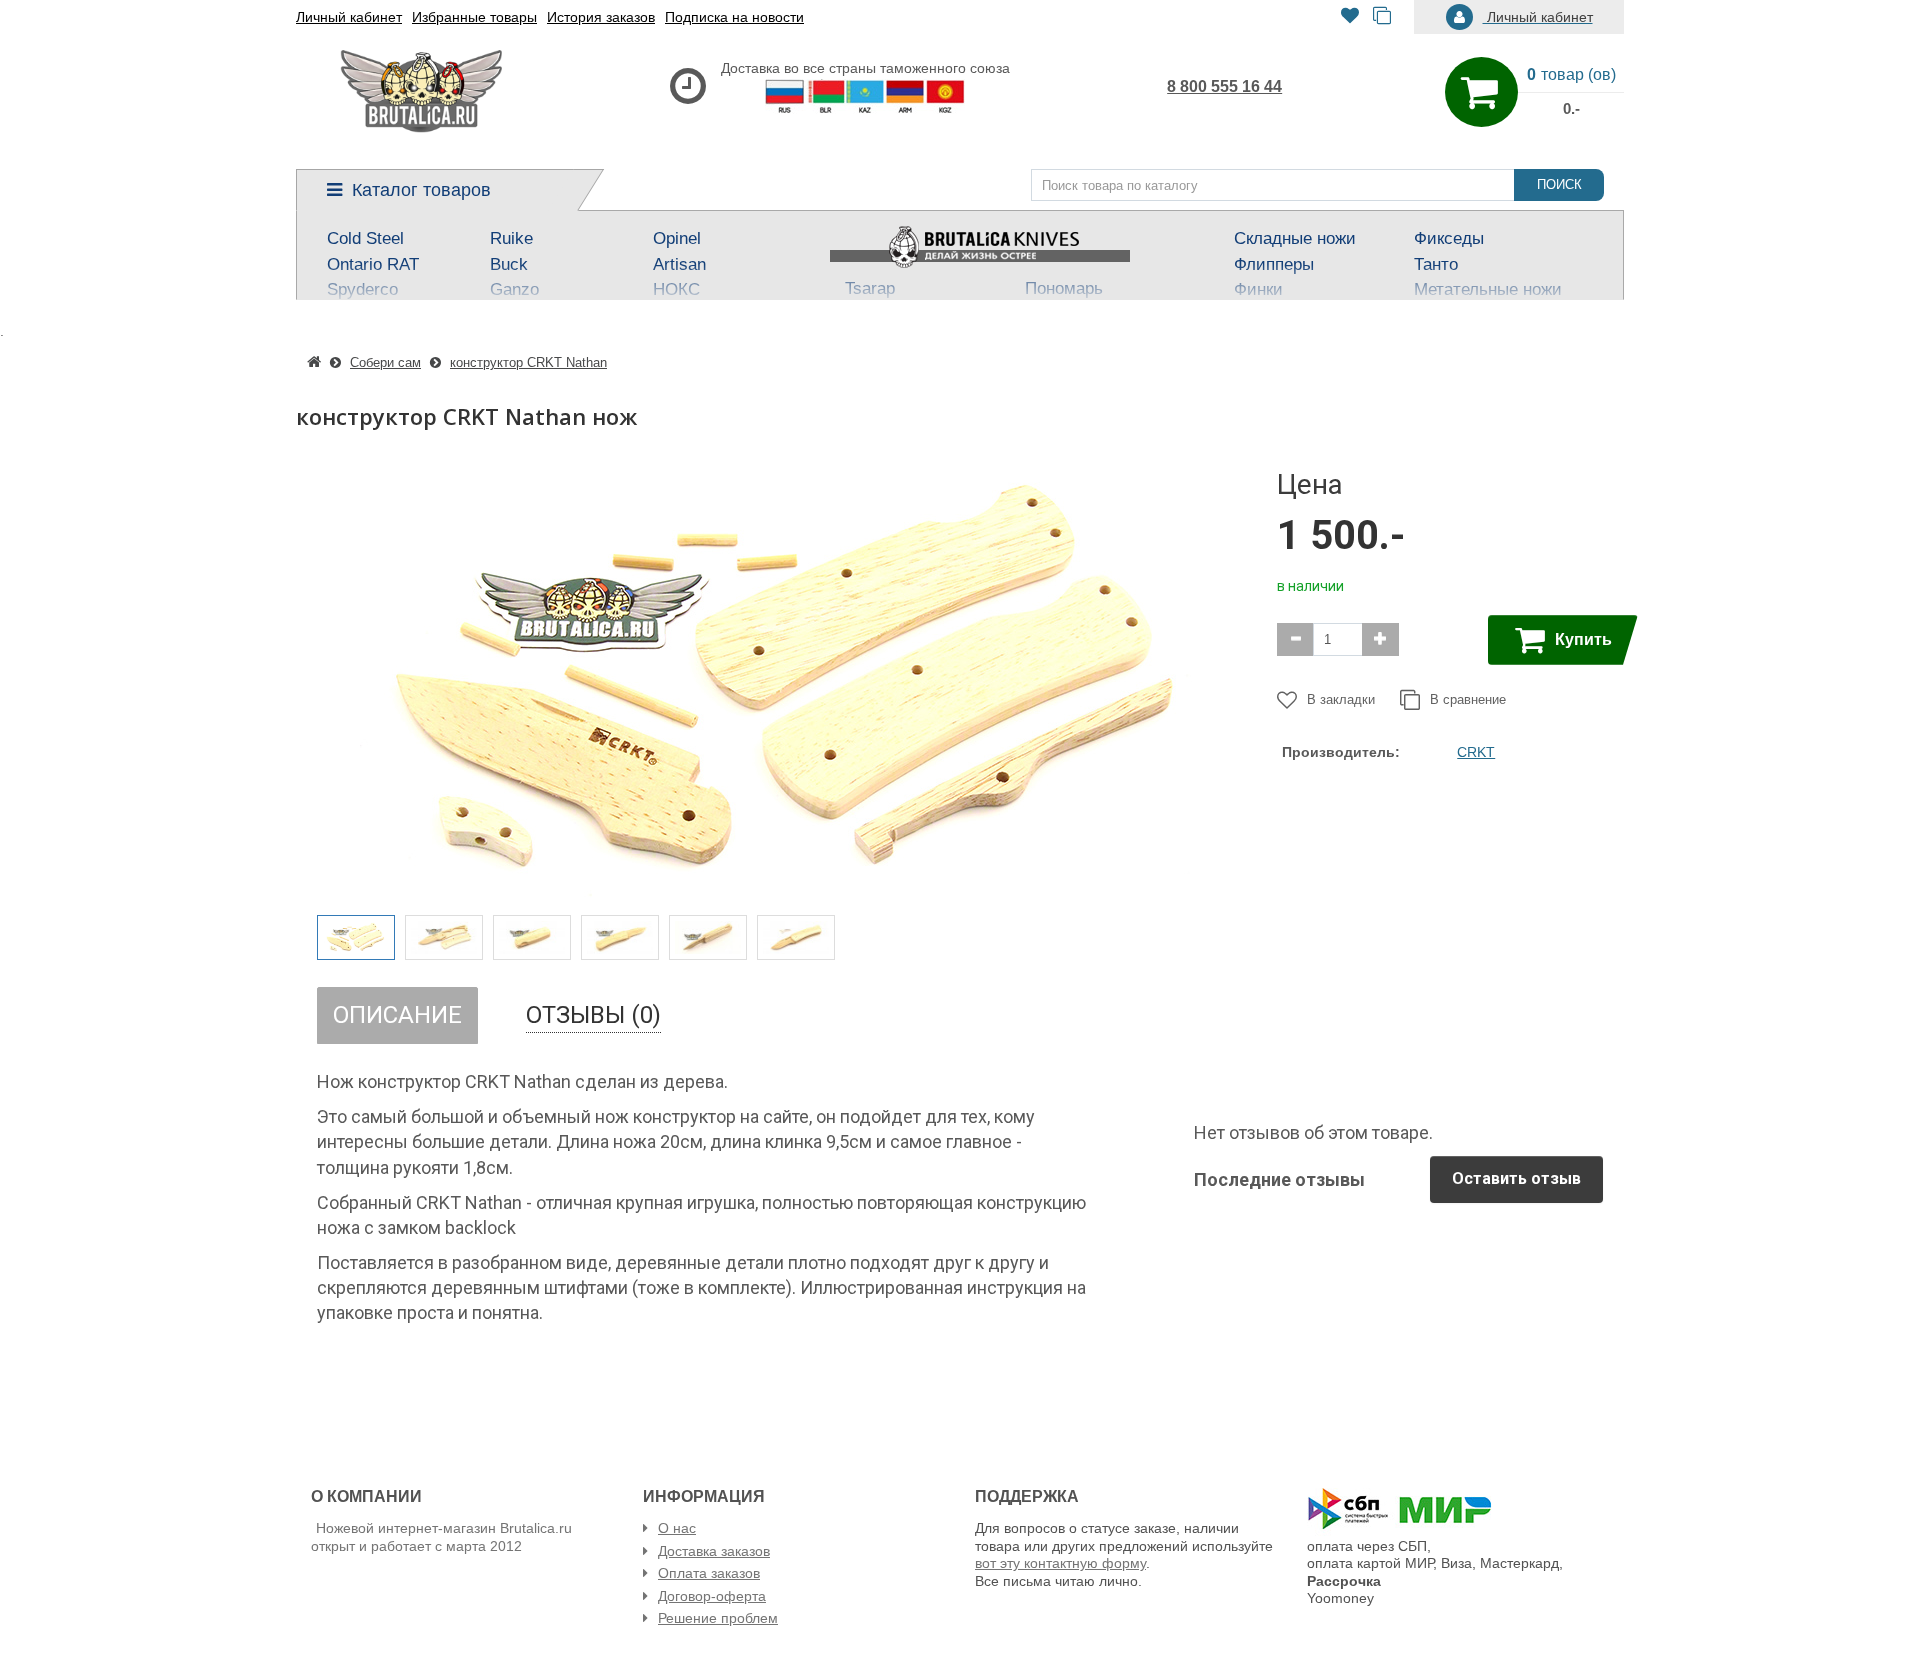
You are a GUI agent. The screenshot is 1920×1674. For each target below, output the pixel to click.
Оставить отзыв (1516, 1178)
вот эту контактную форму (1060, 1563)
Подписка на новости (734, 17)
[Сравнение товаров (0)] (1382, 17)
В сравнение (1468, 699)
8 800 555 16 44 (1224, 86)
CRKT (1476, 752)
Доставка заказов (714, 1551)
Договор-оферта (712, 1596)
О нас (677, 1528)
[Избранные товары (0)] (1350, 17)
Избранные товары (474, 17)
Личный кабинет (349, 17)
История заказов (601, 17)
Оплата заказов (709, 1573)
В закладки (1341, 699)
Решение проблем (718, 1618)
